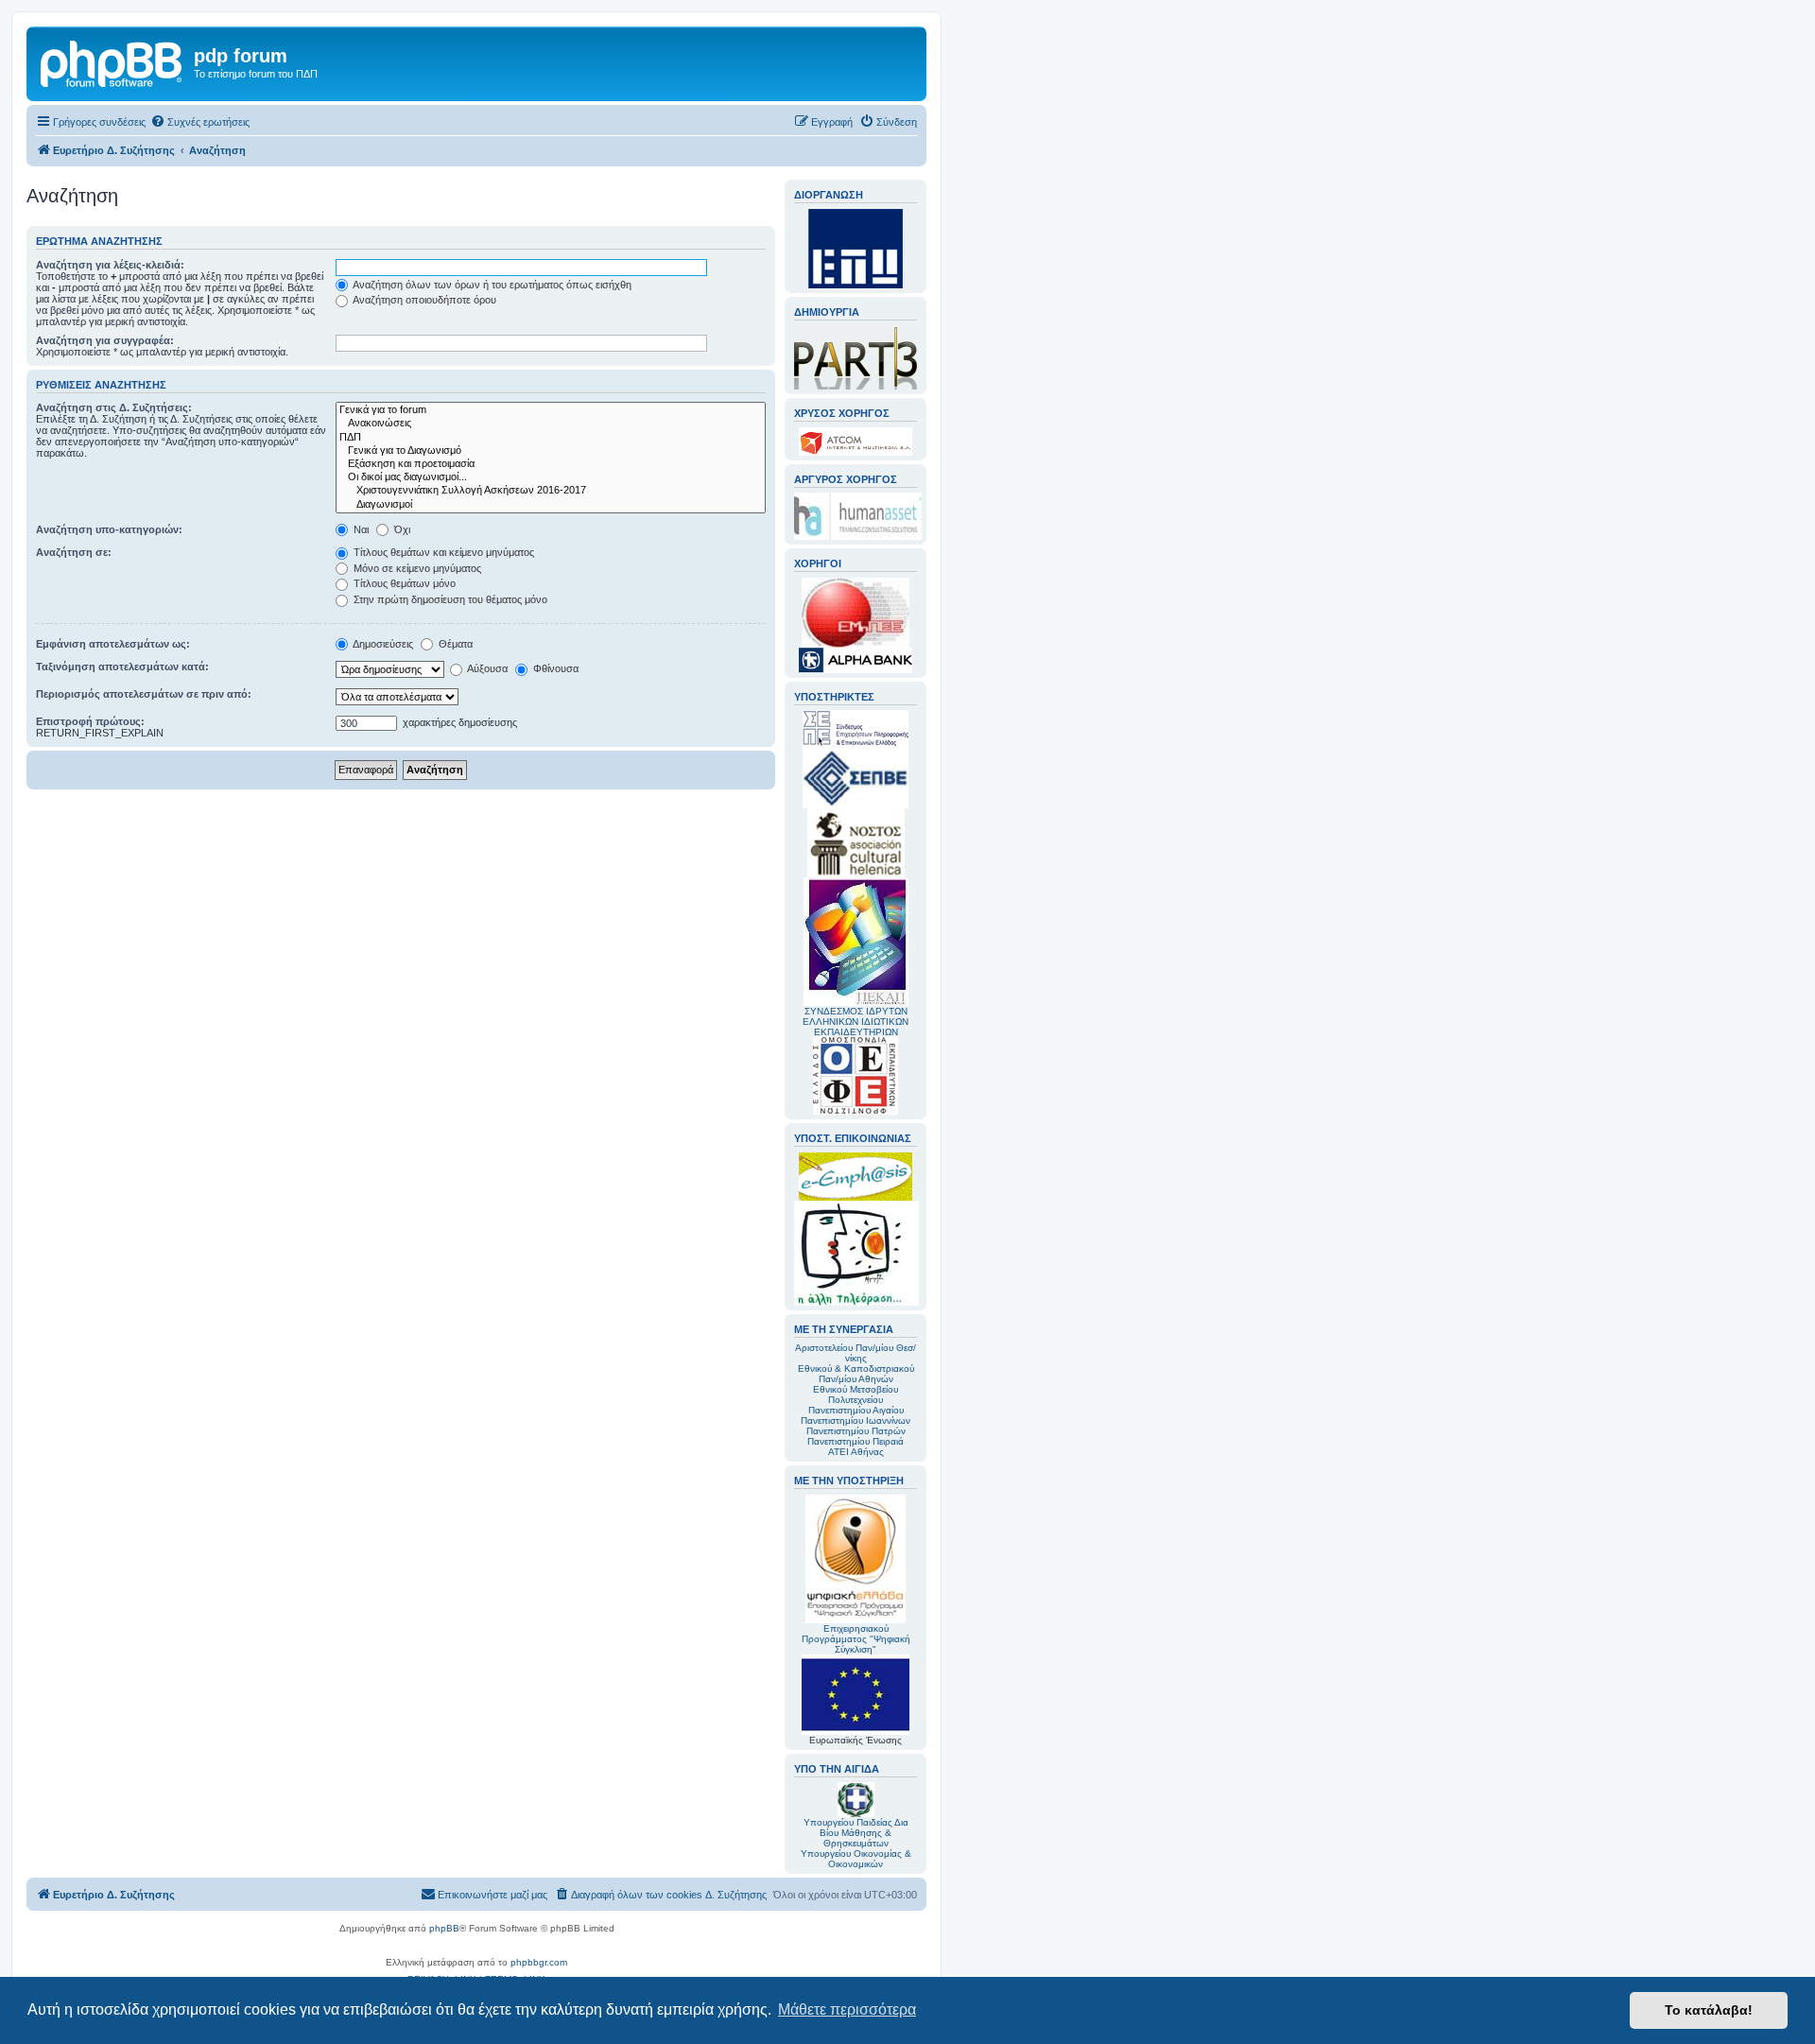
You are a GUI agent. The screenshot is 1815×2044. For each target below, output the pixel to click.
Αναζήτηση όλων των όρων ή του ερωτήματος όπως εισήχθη (491, 285)
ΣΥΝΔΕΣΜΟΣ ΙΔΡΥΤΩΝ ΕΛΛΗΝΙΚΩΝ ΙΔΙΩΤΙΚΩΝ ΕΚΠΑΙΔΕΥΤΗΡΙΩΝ (856, 1022)
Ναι (360, 529)
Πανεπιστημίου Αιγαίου (856, 1410)
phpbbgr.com (539, 1962)
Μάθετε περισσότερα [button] (847, 2009)
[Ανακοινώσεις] (551, 424)
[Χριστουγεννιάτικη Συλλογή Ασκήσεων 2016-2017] (551, 491)
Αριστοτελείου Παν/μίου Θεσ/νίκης (856, 1353)
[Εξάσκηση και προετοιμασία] (551, 464)
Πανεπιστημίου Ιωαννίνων (856, 1420)
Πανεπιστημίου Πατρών (856, 1431)
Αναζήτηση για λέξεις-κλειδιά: (110, 265)
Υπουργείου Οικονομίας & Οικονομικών (856, 1859)
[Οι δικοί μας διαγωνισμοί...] (551, 477)
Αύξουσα (486, 668)
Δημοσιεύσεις (382, 644)
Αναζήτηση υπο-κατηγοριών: (109, 529)
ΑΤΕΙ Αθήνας (856, 1452)
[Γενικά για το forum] (551, 410)
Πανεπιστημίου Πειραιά (856, 1441)
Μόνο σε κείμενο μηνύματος (416, 568)
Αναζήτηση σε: (74, 552)
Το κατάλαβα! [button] (1709, 2010)
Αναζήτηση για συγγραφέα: (105, 340)
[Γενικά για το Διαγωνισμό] (551, 451)
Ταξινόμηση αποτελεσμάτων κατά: (122, 667)
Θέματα (454, 644)
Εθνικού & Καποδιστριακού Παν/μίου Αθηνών (856, 1374)
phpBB (444, 1928)
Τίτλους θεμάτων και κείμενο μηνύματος (442, 552)
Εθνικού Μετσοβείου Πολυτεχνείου (856, 1394)
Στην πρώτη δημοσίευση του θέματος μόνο (449, 599)
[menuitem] (200, 122)
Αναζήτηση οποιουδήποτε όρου (423, 300)
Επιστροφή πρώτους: (90, 721)
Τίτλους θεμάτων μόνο (403, 583)
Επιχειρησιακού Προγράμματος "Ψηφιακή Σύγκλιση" (856, 1639)
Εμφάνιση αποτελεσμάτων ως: (113, 644)
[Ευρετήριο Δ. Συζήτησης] (112, 61)
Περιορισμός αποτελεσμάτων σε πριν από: (144, 694)
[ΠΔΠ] (551, 438)
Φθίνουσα (554, 668)
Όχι (401, 529)
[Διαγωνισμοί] (551, 505)
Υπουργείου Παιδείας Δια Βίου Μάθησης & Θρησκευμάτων (856, 1833)
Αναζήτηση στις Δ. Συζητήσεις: (114, 407)
